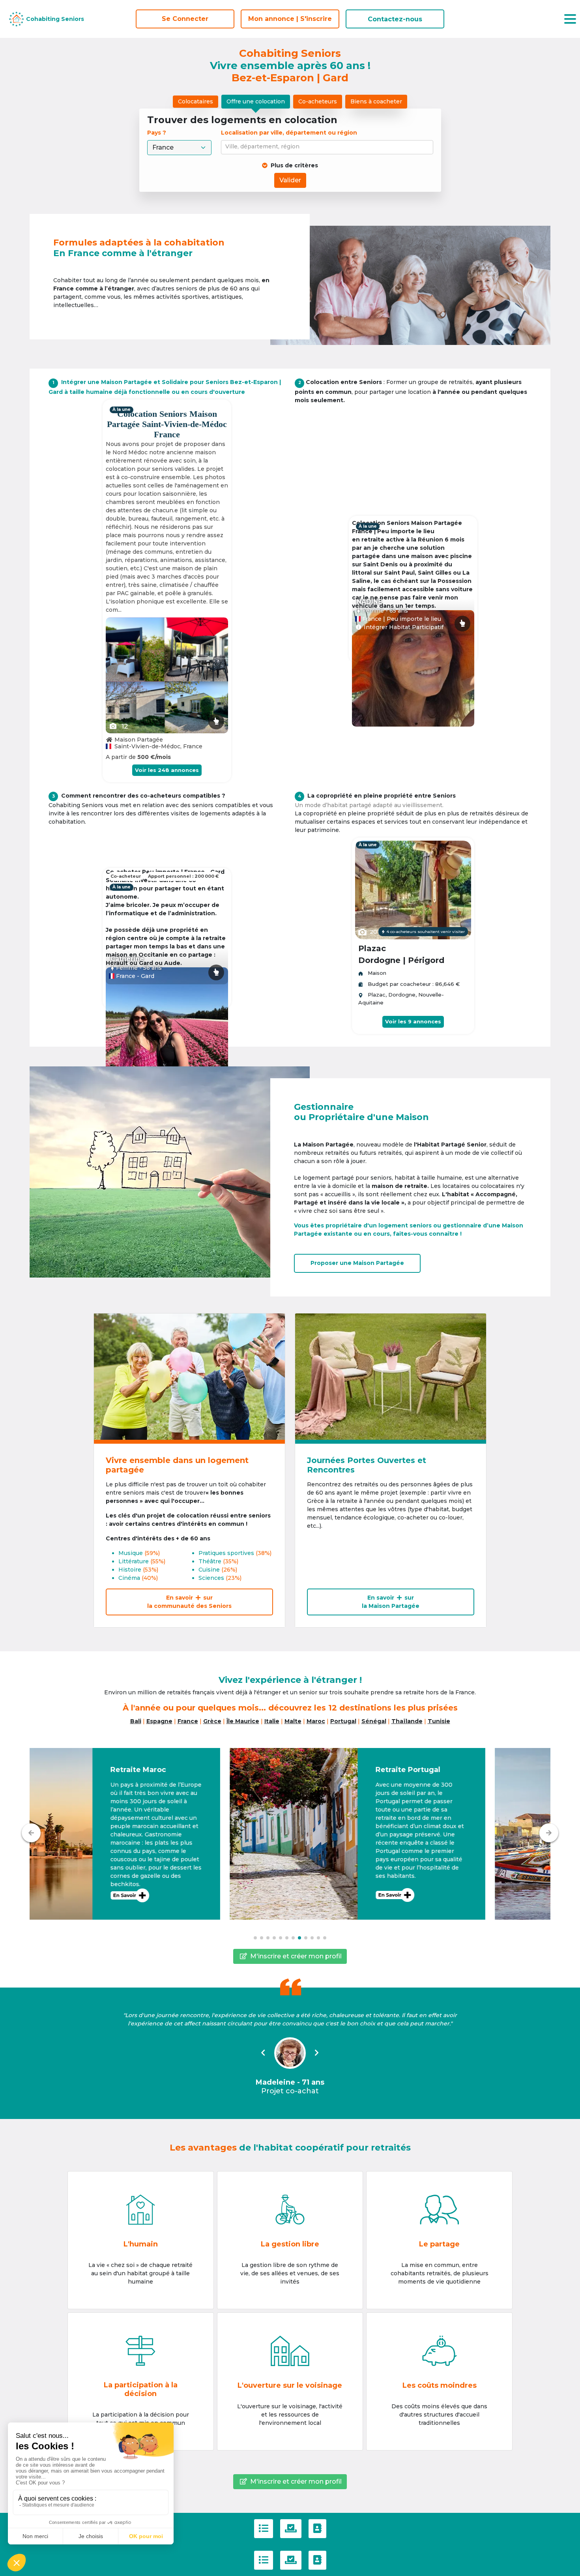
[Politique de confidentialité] (291, 2529)
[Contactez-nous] (317, 2529)
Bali (136, 1721)
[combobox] (328, 147)
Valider (290, 180)
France (188, 1721)
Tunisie (439, 1721)
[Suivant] (549, 1833)
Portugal (343, 1721)
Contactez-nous (395, 19)
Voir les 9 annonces (413, 1021)
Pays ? (157, 133)
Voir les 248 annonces (167, 770)
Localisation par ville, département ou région (289, 133)
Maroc (316, 1721)
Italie (272, 1721)
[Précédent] (31, 1833)
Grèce (212, 1721)
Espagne (159, 1721)
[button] (157, 1834)
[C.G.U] (264, 2529)
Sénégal (374, 1721)
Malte (293, 1721)
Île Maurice (243, 1721)
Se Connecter (185, 19)
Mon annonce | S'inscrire (290, 19)
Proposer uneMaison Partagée (357, 1263)
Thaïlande (407, 1721)
